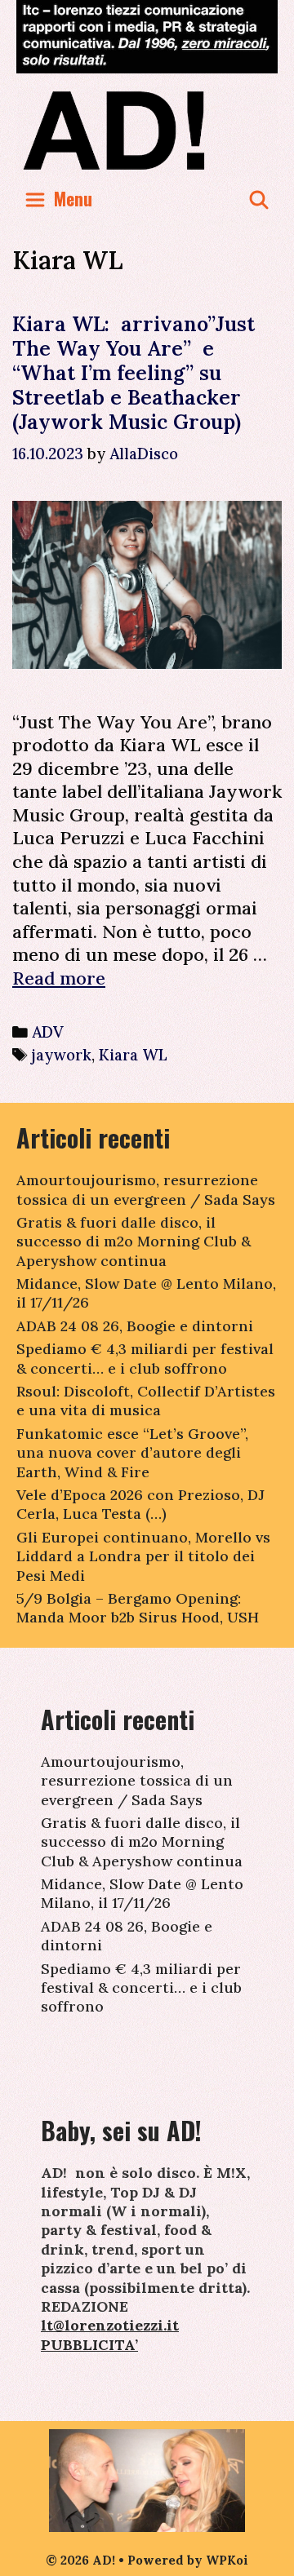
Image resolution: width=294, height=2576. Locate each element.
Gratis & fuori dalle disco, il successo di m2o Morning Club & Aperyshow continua (134, 1242)
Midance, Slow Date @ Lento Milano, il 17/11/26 (142, 1893)
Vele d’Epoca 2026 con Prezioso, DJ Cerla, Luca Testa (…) (140, 1504)
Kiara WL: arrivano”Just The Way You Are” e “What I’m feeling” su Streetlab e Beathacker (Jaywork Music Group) (134, 373)
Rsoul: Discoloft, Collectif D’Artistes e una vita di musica (146, 1401)
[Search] (259, 199)
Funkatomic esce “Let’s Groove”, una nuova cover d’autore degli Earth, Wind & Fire (132, 1453)
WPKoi (227, 2560)
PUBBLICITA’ (89, 2345)
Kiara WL (133, 1055)
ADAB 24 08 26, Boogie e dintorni (135, 1326)
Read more (59, 978)
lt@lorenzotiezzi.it (110, 2325)
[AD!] (147, 130)
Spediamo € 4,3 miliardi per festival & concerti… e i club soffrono (145, 1358)
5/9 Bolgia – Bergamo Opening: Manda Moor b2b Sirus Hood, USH (138, 1608)
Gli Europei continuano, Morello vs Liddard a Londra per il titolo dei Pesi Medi (143, 1556)
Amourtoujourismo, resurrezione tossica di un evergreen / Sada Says (146, 1189)
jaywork (62, 1055)
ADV (48, 1032)
